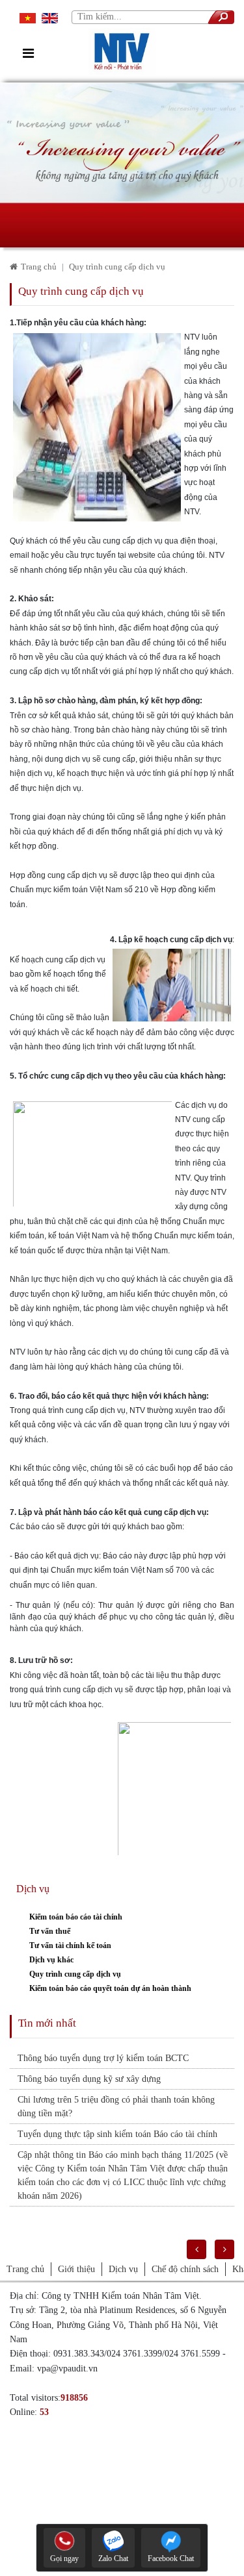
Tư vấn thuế (50, 1931)
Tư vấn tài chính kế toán (70, 1945)
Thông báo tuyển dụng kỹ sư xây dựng (89, 2079)
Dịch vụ (123, 2269)
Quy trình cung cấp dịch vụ (75, 1974)
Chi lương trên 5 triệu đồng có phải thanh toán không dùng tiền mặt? (116, 2107)
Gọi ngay (64, 2558)
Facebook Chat (171, 2558)
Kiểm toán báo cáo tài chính (76, 1917)
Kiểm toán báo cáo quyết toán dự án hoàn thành (110, 1988)
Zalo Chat (113, 2558)
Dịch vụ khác (51, 1960)
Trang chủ (39, 267)
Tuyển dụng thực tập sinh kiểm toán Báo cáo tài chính (117, 2134)
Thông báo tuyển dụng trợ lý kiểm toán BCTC (103, 2058)
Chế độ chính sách (185, 2269)
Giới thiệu (76, 2269)
